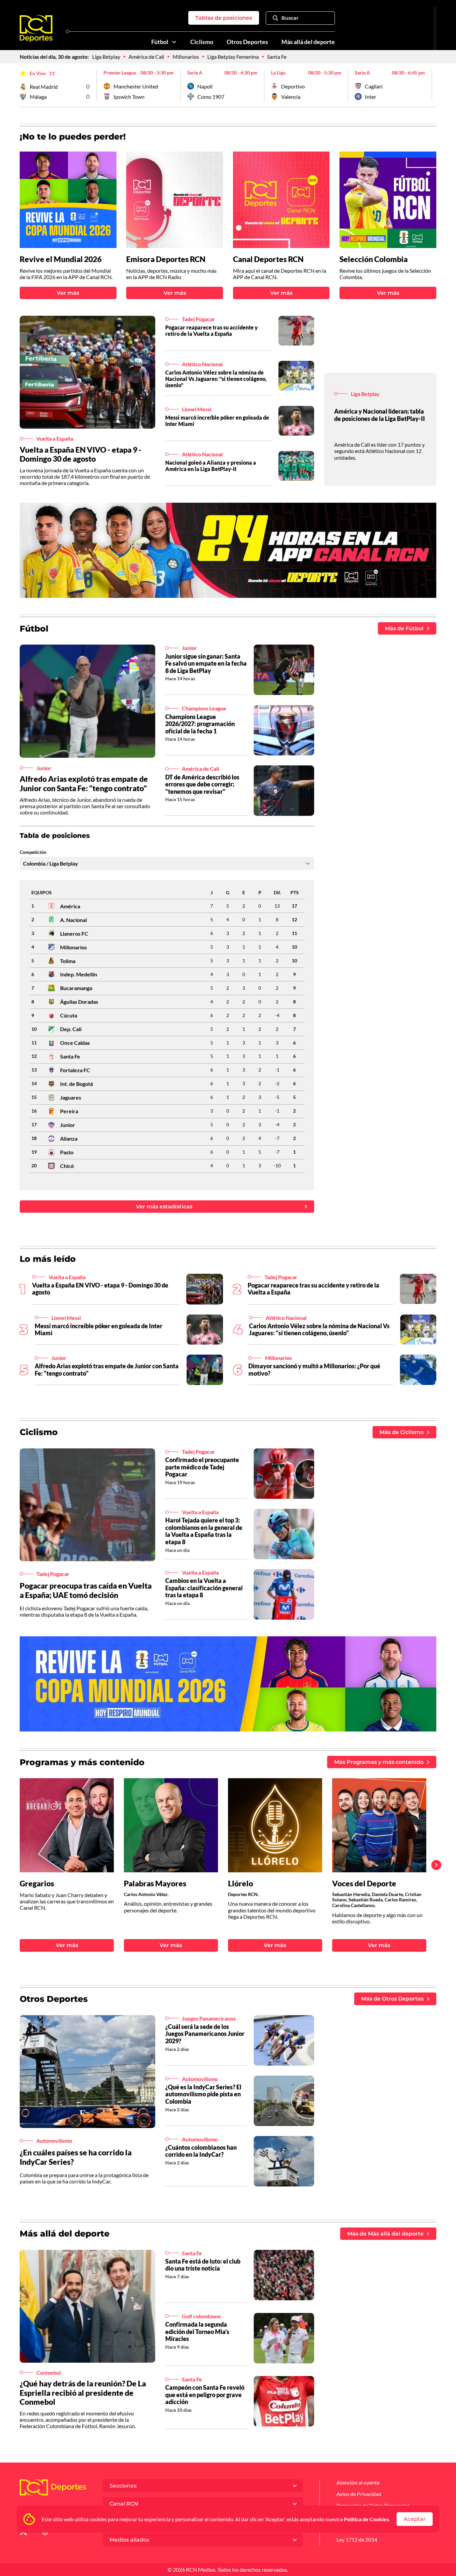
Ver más (68, 293)
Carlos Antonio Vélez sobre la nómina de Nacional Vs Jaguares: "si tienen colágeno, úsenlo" (216, 379)
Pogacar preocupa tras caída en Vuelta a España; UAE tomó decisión (86, 1590)
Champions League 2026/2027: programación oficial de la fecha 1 (200, 724)
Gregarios (37, 1884)
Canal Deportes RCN (268, 259)
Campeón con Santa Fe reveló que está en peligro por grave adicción (205, 2395)
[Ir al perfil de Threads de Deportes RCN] (45, 2533)
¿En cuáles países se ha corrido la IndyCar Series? (76, 2157)
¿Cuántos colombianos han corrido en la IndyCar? (201, 2151)
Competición (33, 852)
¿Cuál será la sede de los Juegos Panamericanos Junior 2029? (205, 2034)
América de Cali (146, 57)
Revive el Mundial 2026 (61, 259)
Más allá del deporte (308, 42)
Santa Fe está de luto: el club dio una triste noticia (203, 2265)
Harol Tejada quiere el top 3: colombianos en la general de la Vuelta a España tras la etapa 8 (204, 1531)
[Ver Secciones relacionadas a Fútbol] (174, 42)
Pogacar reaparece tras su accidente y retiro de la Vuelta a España (211, 330)
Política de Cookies (366, 2519)
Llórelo (241, 1884)
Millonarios (186, 57)
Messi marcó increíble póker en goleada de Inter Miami (217, 421)
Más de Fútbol (404, 628)
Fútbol (160, 42)
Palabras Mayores (155, 1884)
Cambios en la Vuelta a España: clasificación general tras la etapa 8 (204, 1588)
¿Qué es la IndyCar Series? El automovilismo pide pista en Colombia (203, 2094)
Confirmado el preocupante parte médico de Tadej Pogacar (202, 1467)
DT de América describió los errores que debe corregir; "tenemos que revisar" (202, 784)
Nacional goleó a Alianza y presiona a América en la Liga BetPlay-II (211, 466)
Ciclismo (202, 42)
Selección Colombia (374, 259)
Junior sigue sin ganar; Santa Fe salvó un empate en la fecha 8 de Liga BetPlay (206, 663)
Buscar (290, 18)
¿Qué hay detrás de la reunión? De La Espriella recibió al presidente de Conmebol (83, 2393)
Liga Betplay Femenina (233, 57)
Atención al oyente (358, 2482)
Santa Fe (277, 57)
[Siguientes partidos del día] (431, 85)
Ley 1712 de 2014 (357, 2539)
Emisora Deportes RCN (166, 259)
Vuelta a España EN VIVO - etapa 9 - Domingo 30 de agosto (81, 454)
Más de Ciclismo (402, 1432)
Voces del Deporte (364, 1884)
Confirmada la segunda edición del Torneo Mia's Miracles (197, 2331)
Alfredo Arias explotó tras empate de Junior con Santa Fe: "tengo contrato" (84, 783)
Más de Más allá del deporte (385, 2234)
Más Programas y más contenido (379, 1762)
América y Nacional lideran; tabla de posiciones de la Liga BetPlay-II (380, 415)
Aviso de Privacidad (359, 2494)
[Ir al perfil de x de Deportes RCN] (23, 2533)
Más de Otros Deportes (392, 1999)
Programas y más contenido (82, 1762)
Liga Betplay (106, 57)
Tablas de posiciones (224, 18)
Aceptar (415, 2519)
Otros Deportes (247, 42)
